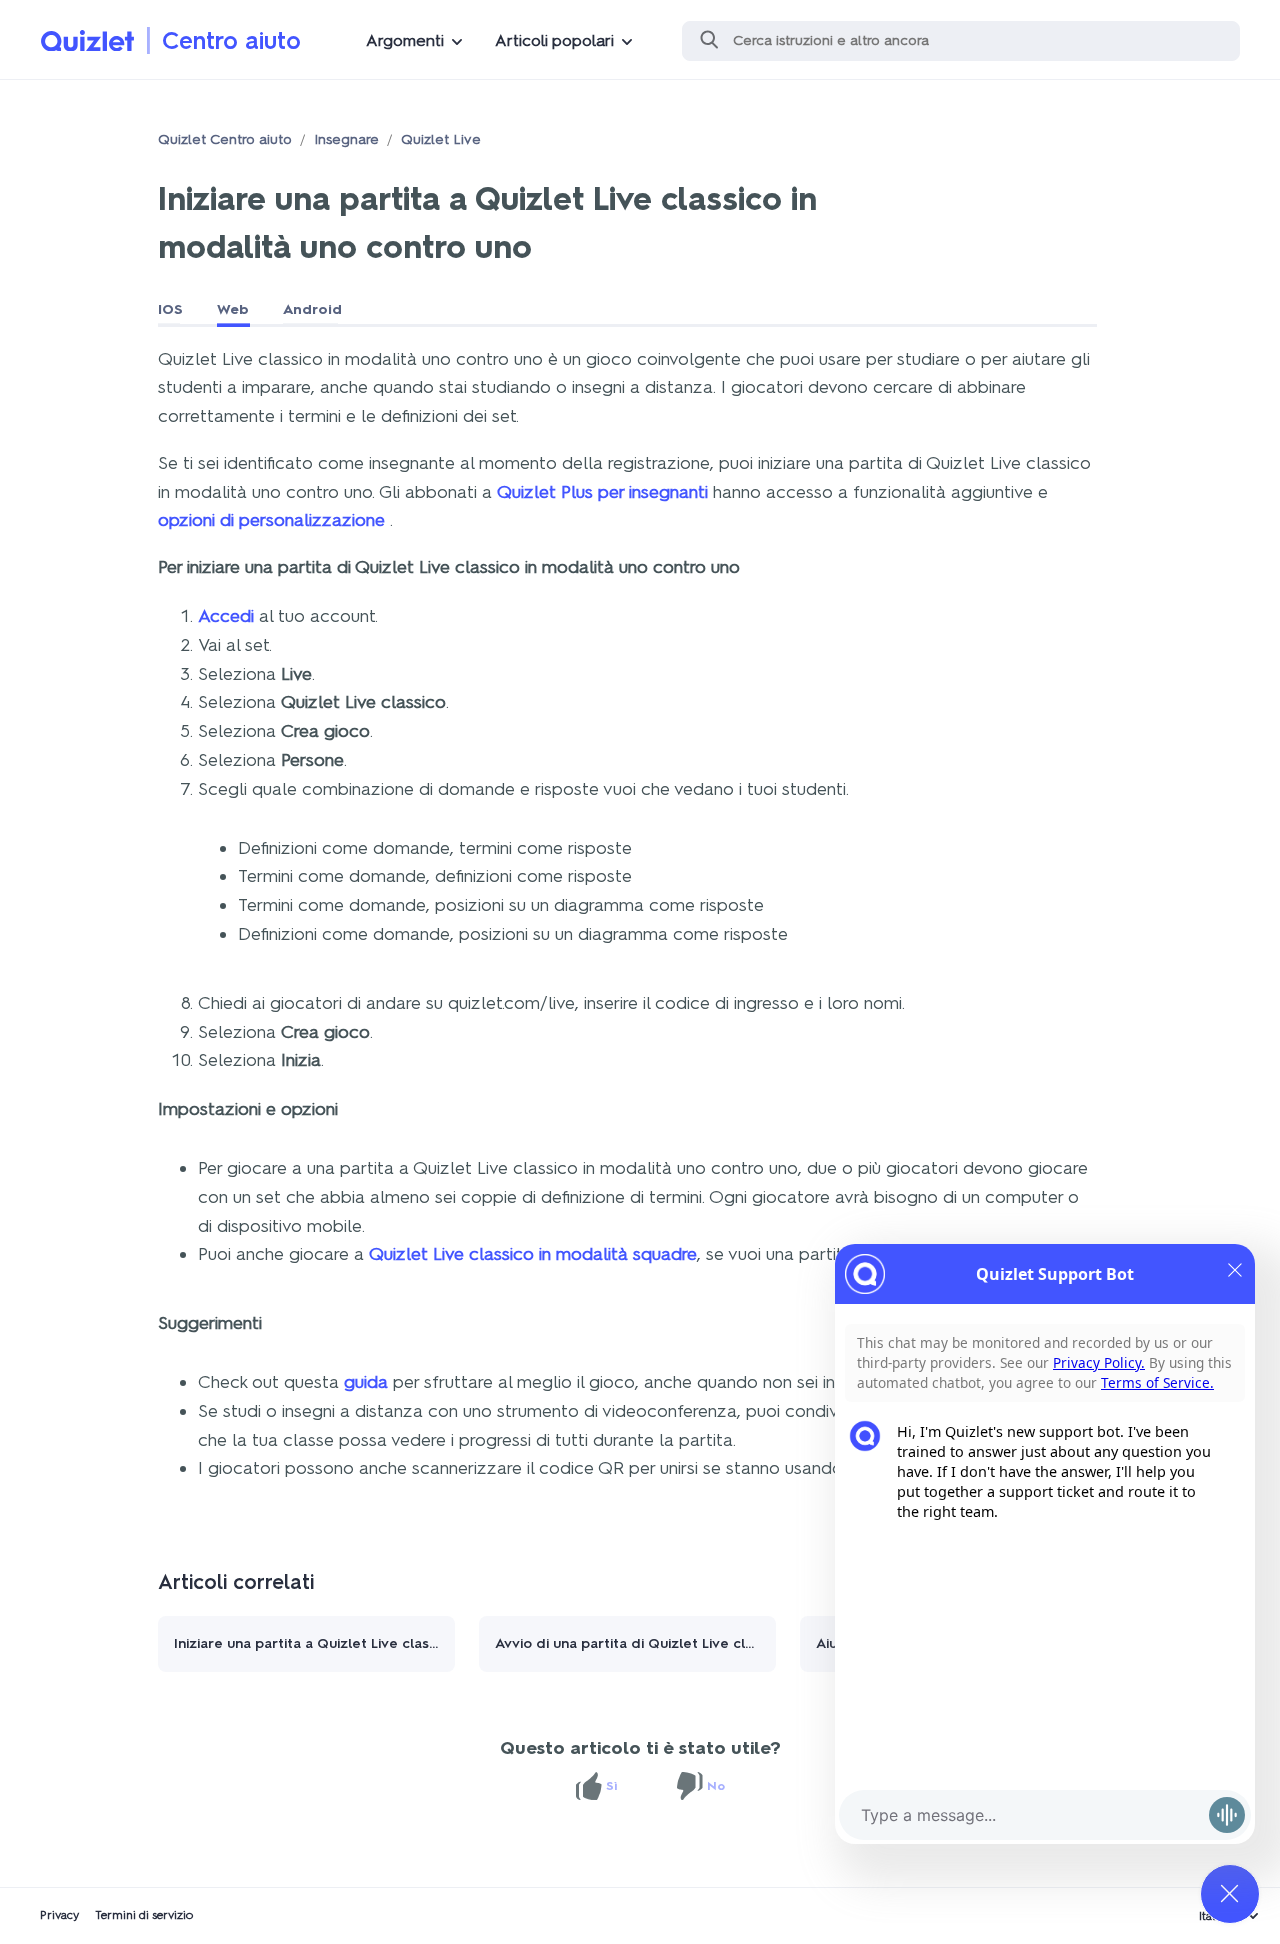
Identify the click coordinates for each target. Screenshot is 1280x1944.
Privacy (59, 1915)
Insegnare (346, 139)
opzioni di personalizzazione (274, 520)
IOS (170, 309)
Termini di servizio (144, 1915)
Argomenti (405, 40)
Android (312, 309)
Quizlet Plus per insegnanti (602, 492)
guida (366, 1382)
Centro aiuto (231, 40)
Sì (611, 1786)
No (716, 1786)
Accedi (226, 616)
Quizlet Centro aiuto (225, 139)
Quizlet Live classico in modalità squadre (533, 1254)
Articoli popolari (554, 40)
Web (233, 309)
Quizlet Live (441, 139)
